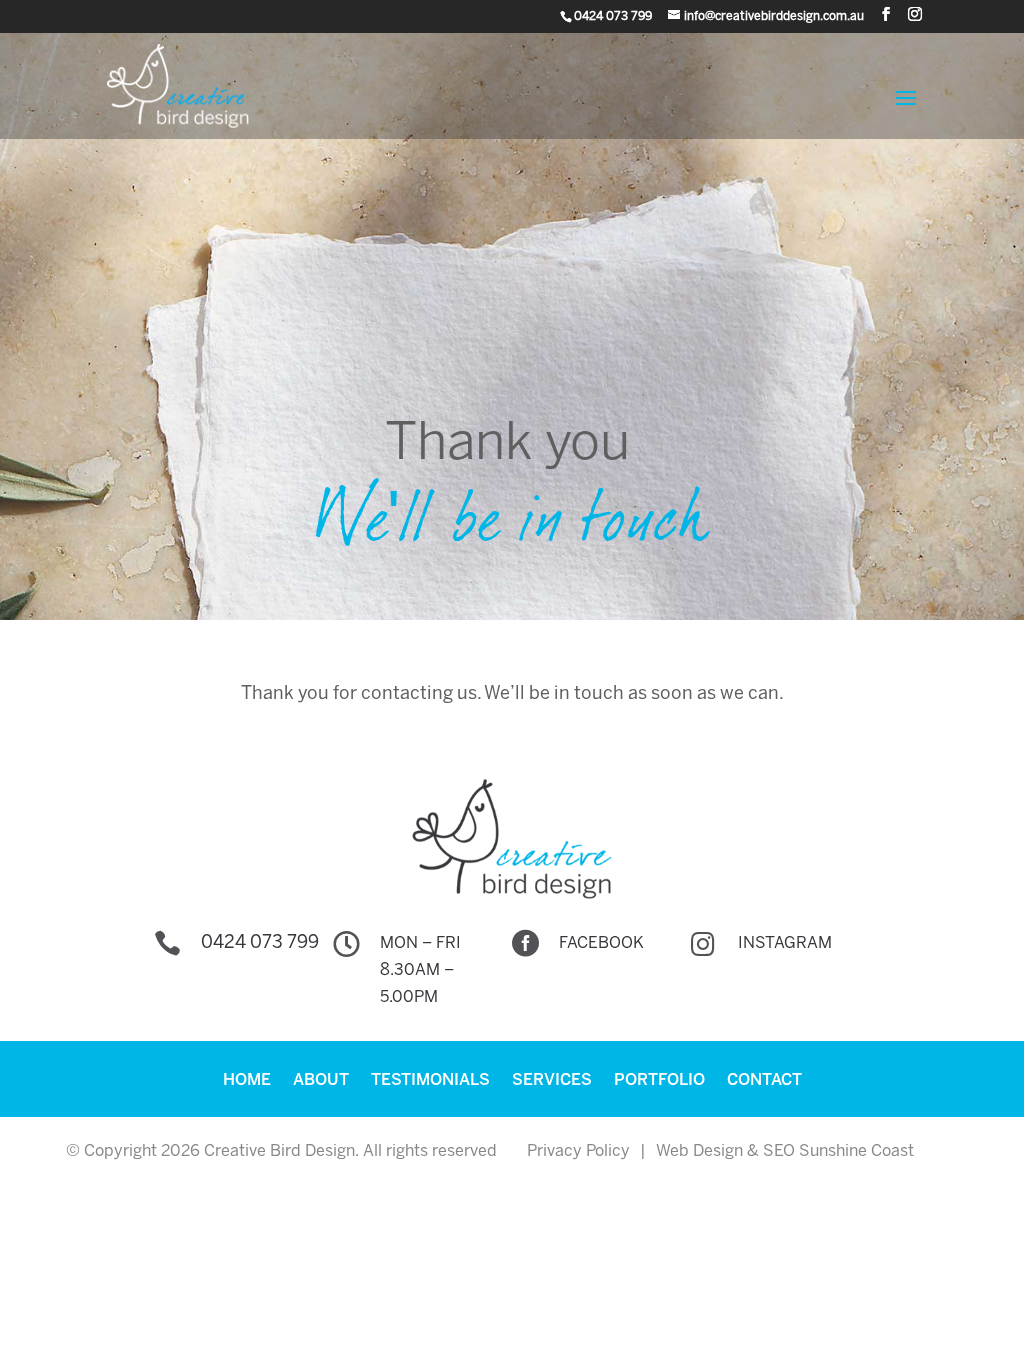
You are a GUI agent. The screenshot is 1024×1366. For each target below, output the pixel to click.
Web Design (699, 1151)
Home (247, 1081)
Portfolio (659, 1081)
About (321, 1081)
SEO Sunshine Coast (838, 1151)
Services (552, 1081)
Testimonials (430, 1081)
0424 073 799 (260, 943)
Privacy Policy (578, 1151)
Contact (764, 1081)
